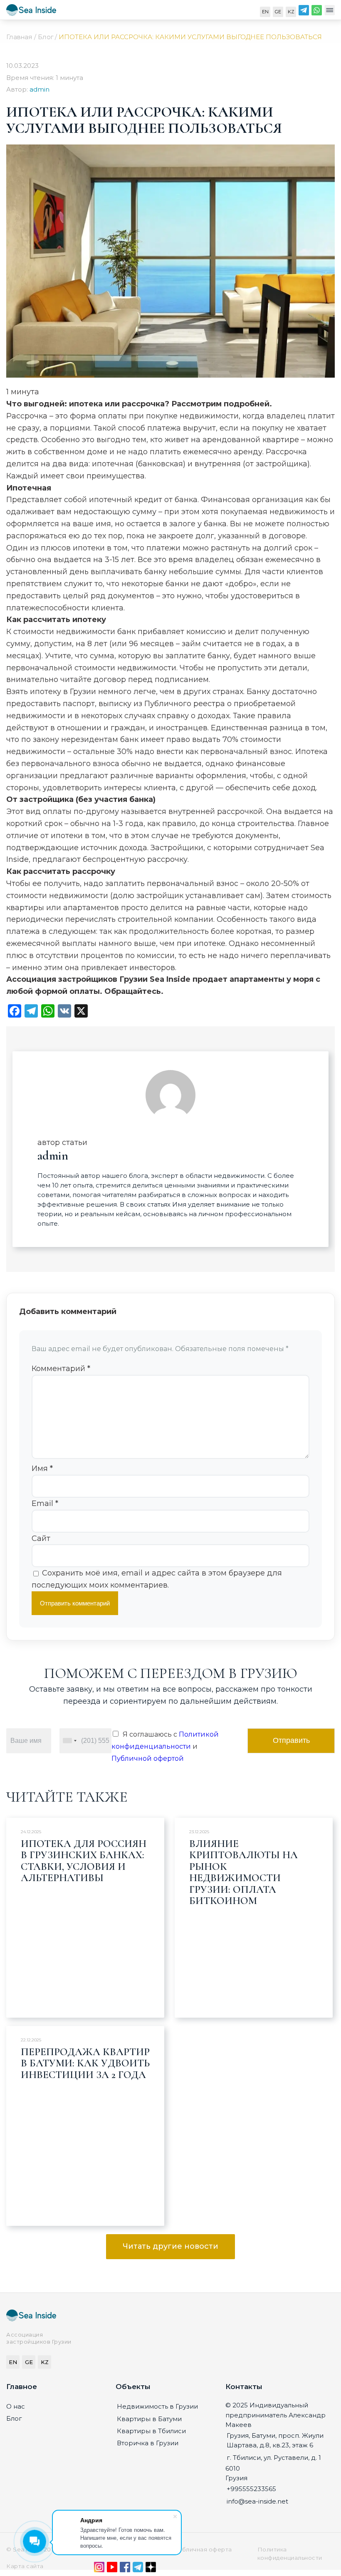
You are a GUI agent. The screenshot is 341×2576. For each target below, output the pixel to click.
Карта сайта (25, 2566)
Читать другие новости (170, 2246)
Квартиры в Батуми (149, 2419)
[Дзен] (151, 2569)
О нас (16, 2406)
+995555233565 (251, 2489)
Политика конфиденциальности (290, 2554)
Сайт (41, 1538)
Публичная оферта (203, 2549)
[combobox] (69, 1741)
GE (278, 12)
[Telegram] (304, 12)
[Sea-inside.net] (31, 12)
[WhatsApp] (317, 12)
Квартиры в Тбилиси (151, 2431)
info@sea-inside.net (257, 2501)
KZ (291, 12)
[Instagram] (99, 2569)
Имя (42, 1468)
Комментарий (61, 1369)
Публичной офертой (148, 1758)
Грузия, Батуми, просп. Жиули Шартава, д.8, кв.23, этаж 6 (275, 2440)
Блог (14, 2418)
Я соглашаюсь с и (165, 1746)
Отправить (291, 1740)
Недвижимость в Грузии (157, 2406)
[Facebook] (125, 2569)
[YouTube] (112, 2569)
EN (265, 12)
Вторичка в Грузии (148, 2443)
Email (45, 1503)
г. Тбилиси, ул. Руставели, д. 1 (274, 2458)
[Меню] (330, 12)
